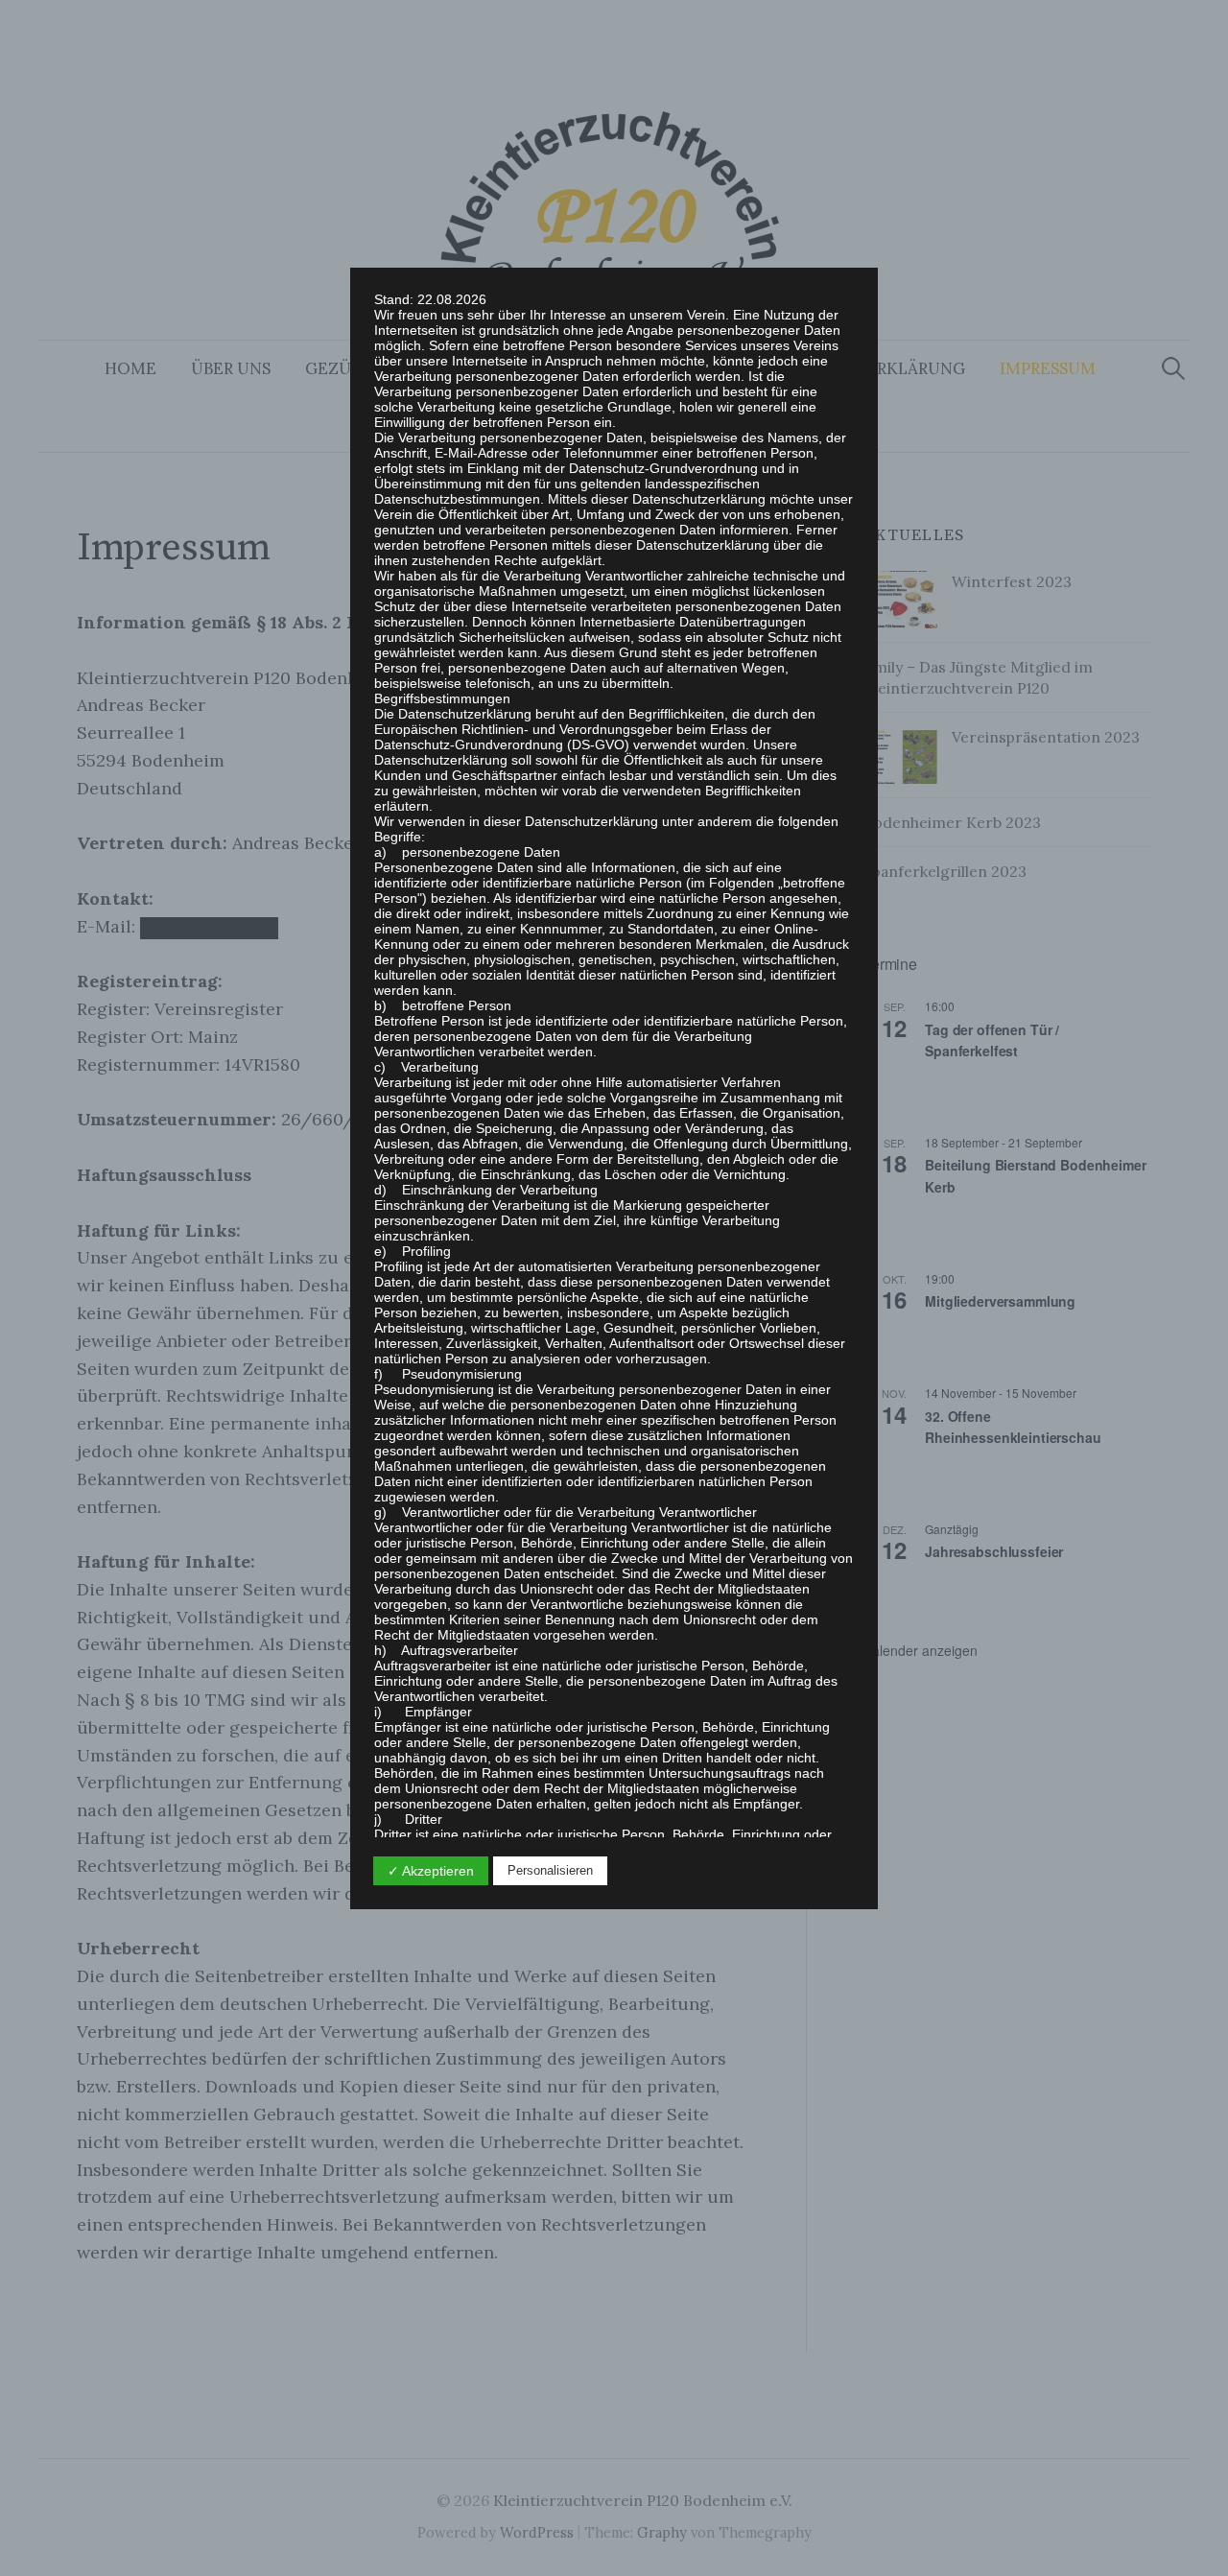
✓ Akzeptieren (431, 1871)
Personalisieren (550, 1870)
